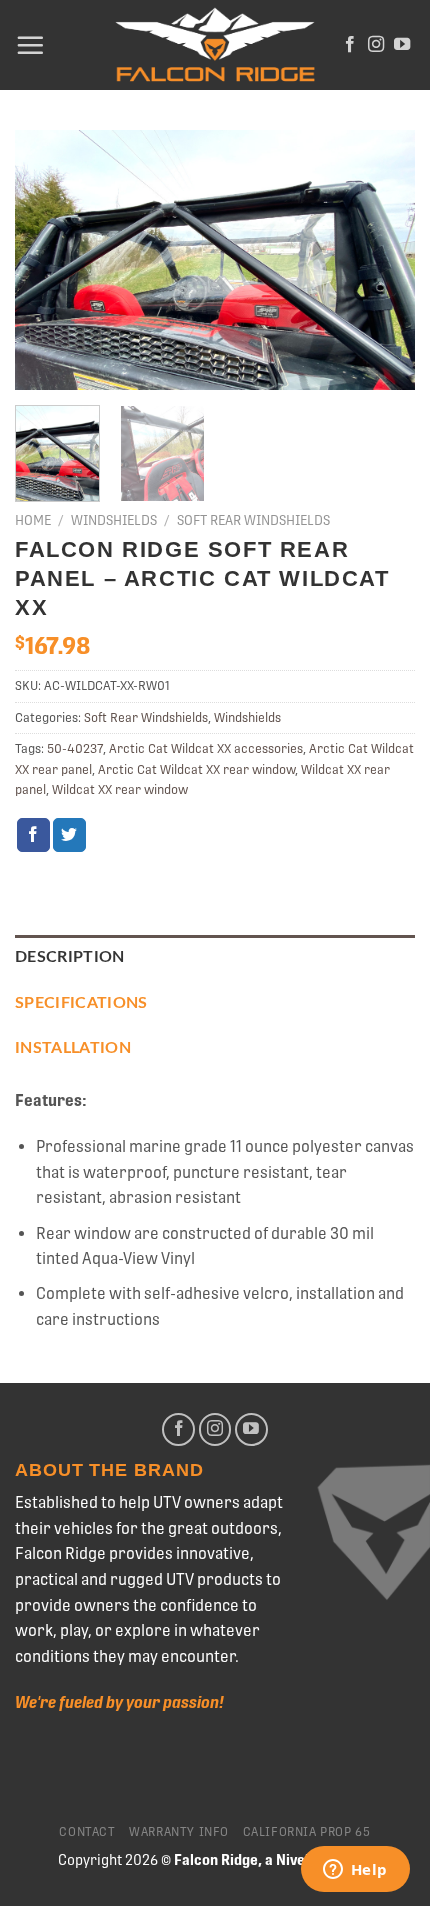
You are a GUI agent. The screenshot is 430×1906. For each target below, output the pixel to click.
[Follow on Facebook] (350, 45)
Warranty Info (179, 1832)
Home (33, 520)
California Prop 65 (307, 1832)
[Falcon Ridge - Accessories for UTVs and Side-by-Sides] (215, 45)
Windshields (114, 520)
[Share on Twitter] (69, 835)
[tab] (215, 958)
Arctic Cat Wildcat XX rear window (196, 769)
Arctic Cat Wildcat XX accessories (206, 748)
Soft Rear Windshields (253, 520)
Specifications (81, 1003)
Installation (73, 1048)
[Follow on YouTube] (402, 45)
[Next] (382, 260)
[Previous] (48, 260)
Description (70, 957)
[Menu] (30, 45)
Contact (87, 1832)
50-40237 (75, 748)
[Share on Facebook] (33, 835)
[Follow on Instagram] (376, 45)
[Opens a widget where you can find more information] (355, 1871)
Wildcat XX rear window (120, 789)
